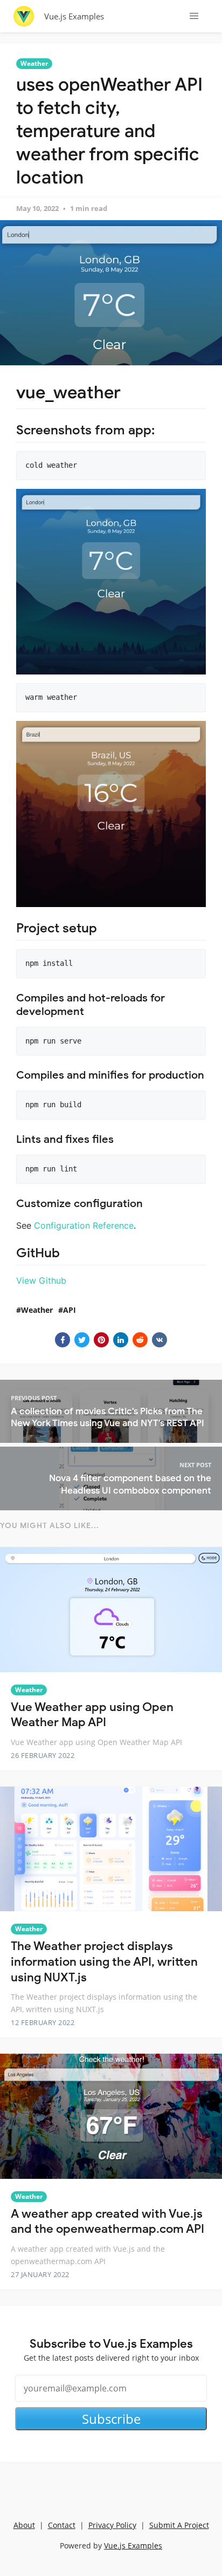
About (24, 2525)
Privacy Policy (112, 2525)
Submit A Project (179, 2525)
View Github (41, 1280)
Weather (34, 63)
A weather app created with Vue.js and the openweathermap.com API (107, 2221)
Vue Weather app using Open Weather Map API (92, 1715)
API (70, 1310)
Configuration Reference (84, 1225)
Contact (62, 2525)
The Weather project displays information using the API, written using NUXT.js (104, 1961)
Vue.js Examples (74, 16)
